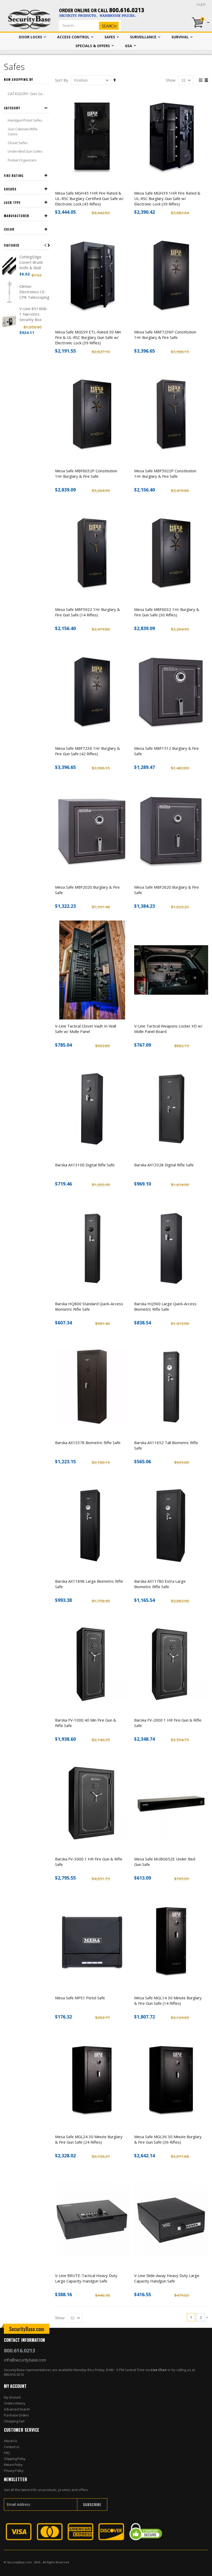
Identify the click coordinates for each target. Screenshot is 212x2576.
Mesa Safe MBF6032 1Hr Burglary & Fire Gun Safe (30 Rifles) (167, 612)
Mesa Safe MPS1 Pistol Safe (80, 1998)
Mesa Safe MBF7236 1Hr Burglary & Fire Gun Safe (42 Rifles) (88, 751)
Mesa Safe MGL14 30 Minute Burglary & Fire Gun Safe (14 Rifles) (168, 2000)
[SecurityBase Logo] (29, 20)
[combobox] (98, 25)
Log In (201, 4)
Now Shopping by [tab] (18, 79)
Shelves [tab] (10, 189)
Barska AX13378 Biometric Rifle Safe (88, 1443)
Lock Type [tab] (12, 202)
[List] (206, 81)
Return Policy (13, 2465)
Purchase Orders (16, 2415)
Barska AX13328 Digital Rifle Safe (164, 1165)
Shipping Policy (15, 2459)
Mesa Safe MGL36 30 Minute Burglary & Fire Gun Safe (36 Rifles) (168, 2139)
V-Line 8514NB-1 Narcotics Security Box (34, 314)
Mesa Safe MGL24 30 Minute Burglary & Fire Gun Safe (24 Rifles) (89, 2139)
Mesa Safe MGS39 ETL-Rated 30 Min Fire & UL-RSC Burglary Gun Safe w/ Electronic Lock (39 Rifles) (88, 337)
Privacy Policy (14, 2471)
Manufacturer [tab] (17, 216)
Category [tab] (12, 108)
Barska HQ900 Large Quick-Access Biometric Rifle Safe (165, 1306)
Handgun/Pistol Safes (25, 120)
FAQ (7, 2453)
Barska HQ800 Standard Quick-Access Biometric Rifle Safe (89, 1306)
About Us (10, 2441)
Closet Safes (18, 143)
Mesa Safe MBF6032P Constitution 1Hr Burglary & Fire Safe (86, 473)
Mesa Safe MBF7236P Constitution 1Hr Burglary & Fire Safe (165, 335)
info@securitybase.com (25, 2360)
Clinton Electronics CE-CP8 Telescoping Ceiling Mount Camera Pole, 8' (34, 292)
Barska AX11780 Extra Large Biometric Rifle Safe (160, 1584)
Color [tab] (9, 229)
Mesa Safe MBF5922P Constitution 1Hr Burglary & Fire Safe (165, 473)
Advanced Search (17, 2409)
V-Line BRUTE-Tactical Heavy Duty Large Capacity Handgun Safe (86, 2278)
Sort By (62, 80)
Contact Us (12, 2447)
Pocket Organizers (22, 160)
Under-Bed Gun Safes (25, 151)
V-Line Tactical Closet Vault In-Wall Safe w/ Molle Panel (86, 1029)
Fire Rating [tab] (14, 176)
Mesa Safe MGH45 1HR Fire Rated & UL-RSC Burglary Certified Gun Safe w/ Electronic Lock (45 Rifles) (89, 198)
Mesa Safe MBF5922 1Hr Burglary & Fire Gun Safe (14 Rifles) (88, 612)
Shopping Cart (14, 2421)
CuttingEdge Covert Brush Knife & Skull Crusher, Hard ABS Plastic (32, 262)
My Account (12, 2397)
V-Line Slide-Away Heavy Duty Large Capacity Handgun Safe (167, 2278)
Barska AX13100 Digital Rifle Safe (85, 1165)
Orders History (14, 2403)
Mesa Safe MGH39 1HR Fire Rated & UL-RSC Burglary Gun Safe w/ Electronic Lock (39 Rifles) (167, 198)
